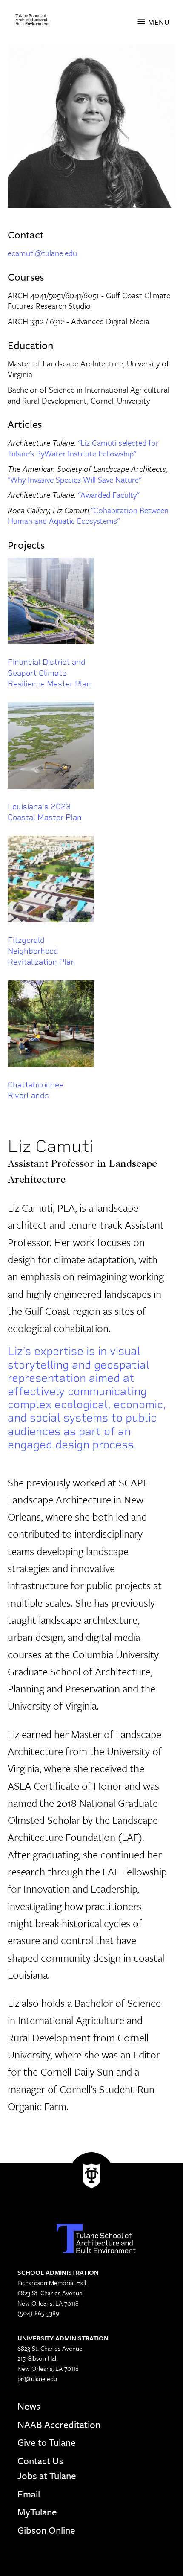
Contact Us (40, 2461)
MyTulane (37, 2512)
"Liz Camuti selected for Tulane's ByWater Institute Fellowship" (83, 448)
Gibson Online (46, 2530)
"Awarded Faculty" (109, 495)
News (29, 2406)
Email (29, 2494)
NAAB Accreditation (59, 2424)
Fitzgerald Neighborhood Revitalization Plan (41, 951)
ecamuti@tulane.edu (42, 253)
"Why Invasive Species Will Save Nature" (74, 479)
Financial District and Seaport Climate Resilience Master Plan (49, 673)
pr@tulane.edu (37, 2378)
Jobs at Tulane (47, 2476)
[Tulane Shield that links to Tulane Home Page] (91, 2178)
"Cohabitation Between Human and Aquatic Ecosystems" (88, 516)
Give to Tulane (47, 2442)
